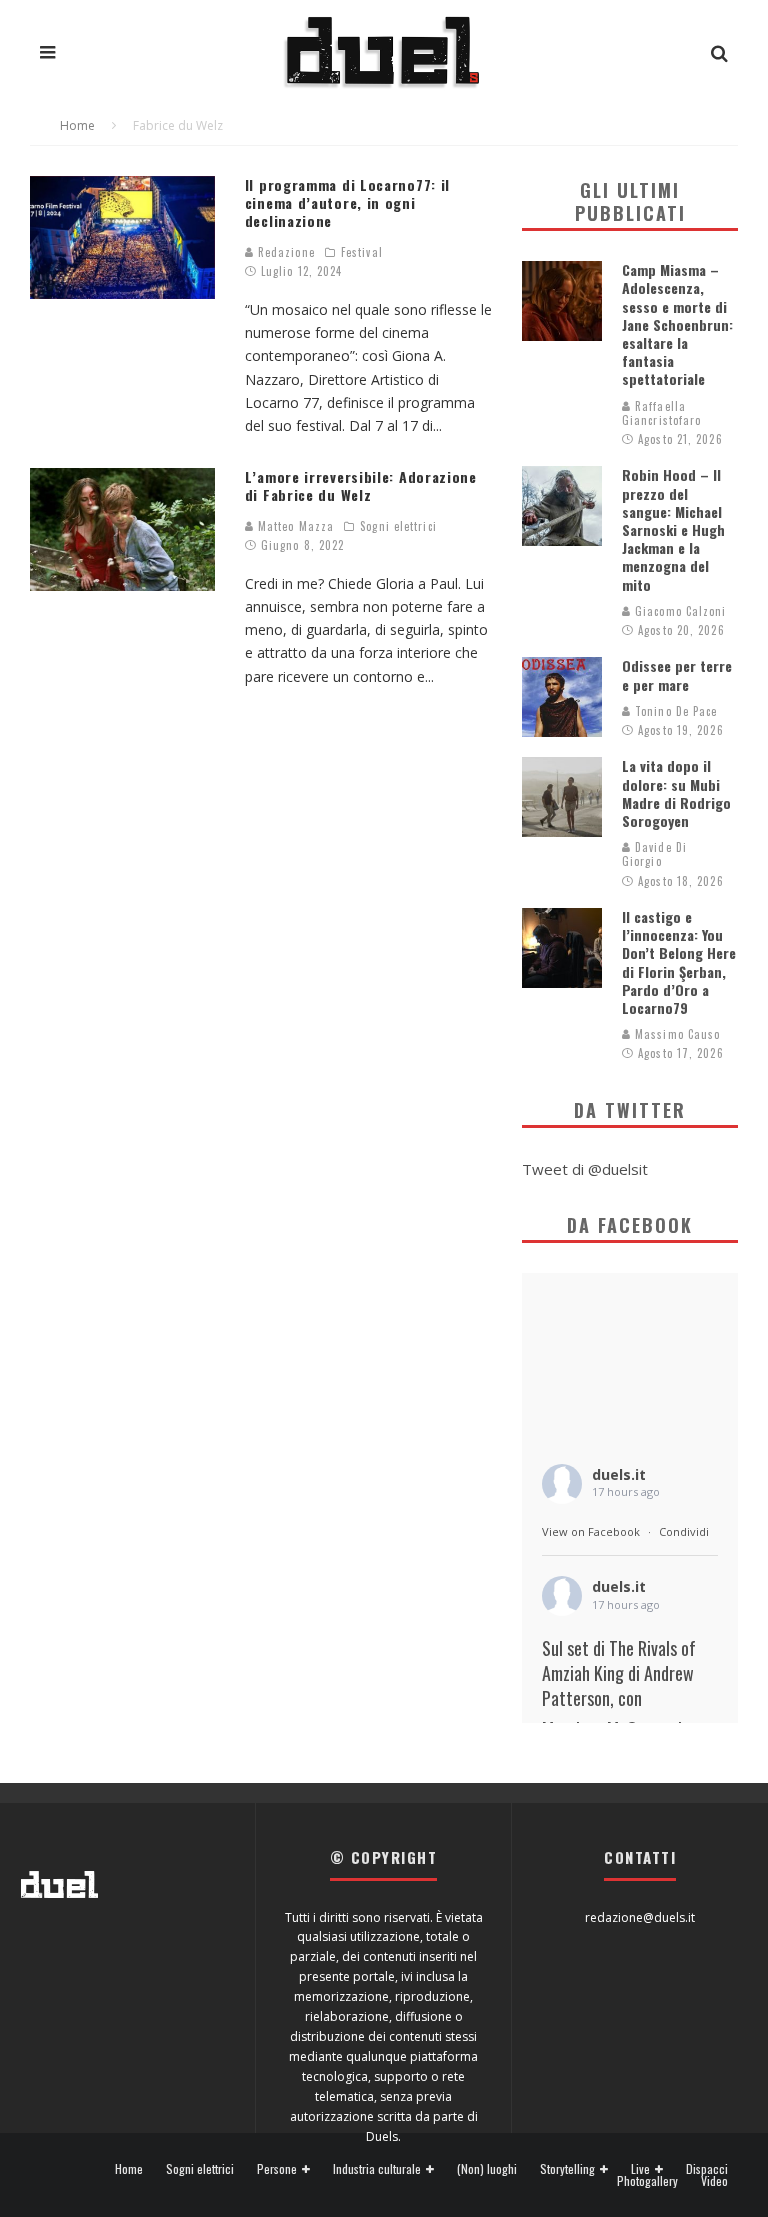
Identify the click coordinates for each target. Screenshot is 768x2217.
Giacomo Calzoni (679, 611)
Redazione (284, 252)
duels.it (619, 1474)
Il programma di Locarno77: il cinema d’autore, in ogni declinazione (347, 202)
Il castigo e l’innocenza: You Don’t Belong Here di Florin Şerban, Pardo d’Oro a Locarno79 (679, 962)
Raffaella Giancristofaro (661, 413)
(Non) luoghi (487, 2169)
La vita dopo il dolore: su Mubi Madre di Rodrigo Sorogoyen (676, 793)
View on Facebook (591, 1531)
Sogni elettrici (398, 526)
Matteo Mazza (294, 526)
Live (640, 2169)
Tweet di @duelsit (585, 1169)
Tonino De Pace (674, 711)
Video (714, 2181)
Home (129, 2169)
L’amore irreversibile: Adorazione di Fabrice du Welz (361, 485)
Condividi (684, 1531)
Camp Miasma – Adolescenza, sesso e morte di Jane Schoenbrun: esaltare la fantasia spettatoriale (677, 324)
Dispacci (707, 2169)
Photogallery (647, 2181)
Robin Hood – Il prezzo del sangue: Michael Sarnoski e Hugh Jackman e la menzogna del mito (673, 529)
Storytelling (567, 2169)
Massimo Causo (675, 1034)
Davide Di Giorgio (654, 854)
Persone (277, 2169)
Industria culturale (377, 2169)
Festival (362, 252)
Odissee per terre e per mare (677, 674)
